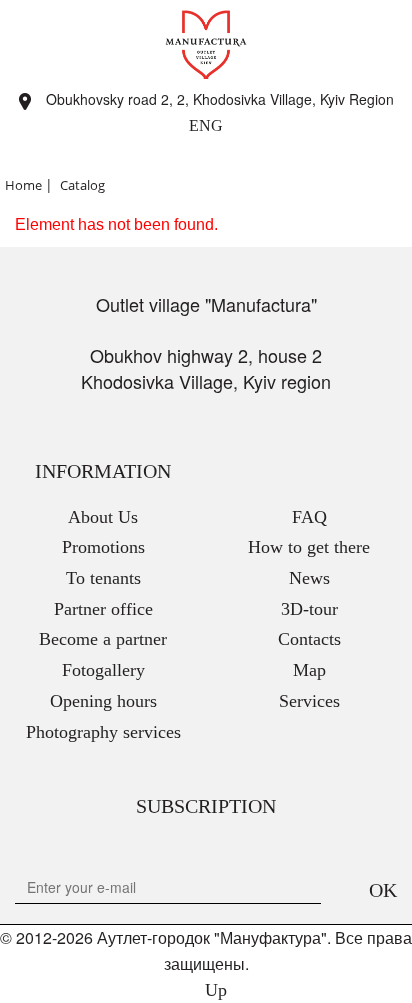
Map (309, 670)
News (309, 578)
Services (309, 701)
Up (213, 990)
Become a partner (103, 639)
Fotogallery (103, 670)
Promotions (103, 547)
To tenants (103, 578)
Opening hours (103, 701)
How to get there (309, 547)
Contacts (309, 639)
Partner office (103, 609)
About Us (103, 517)
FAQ (309, 517)
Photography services (103, 732)
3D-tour (309, 609)
